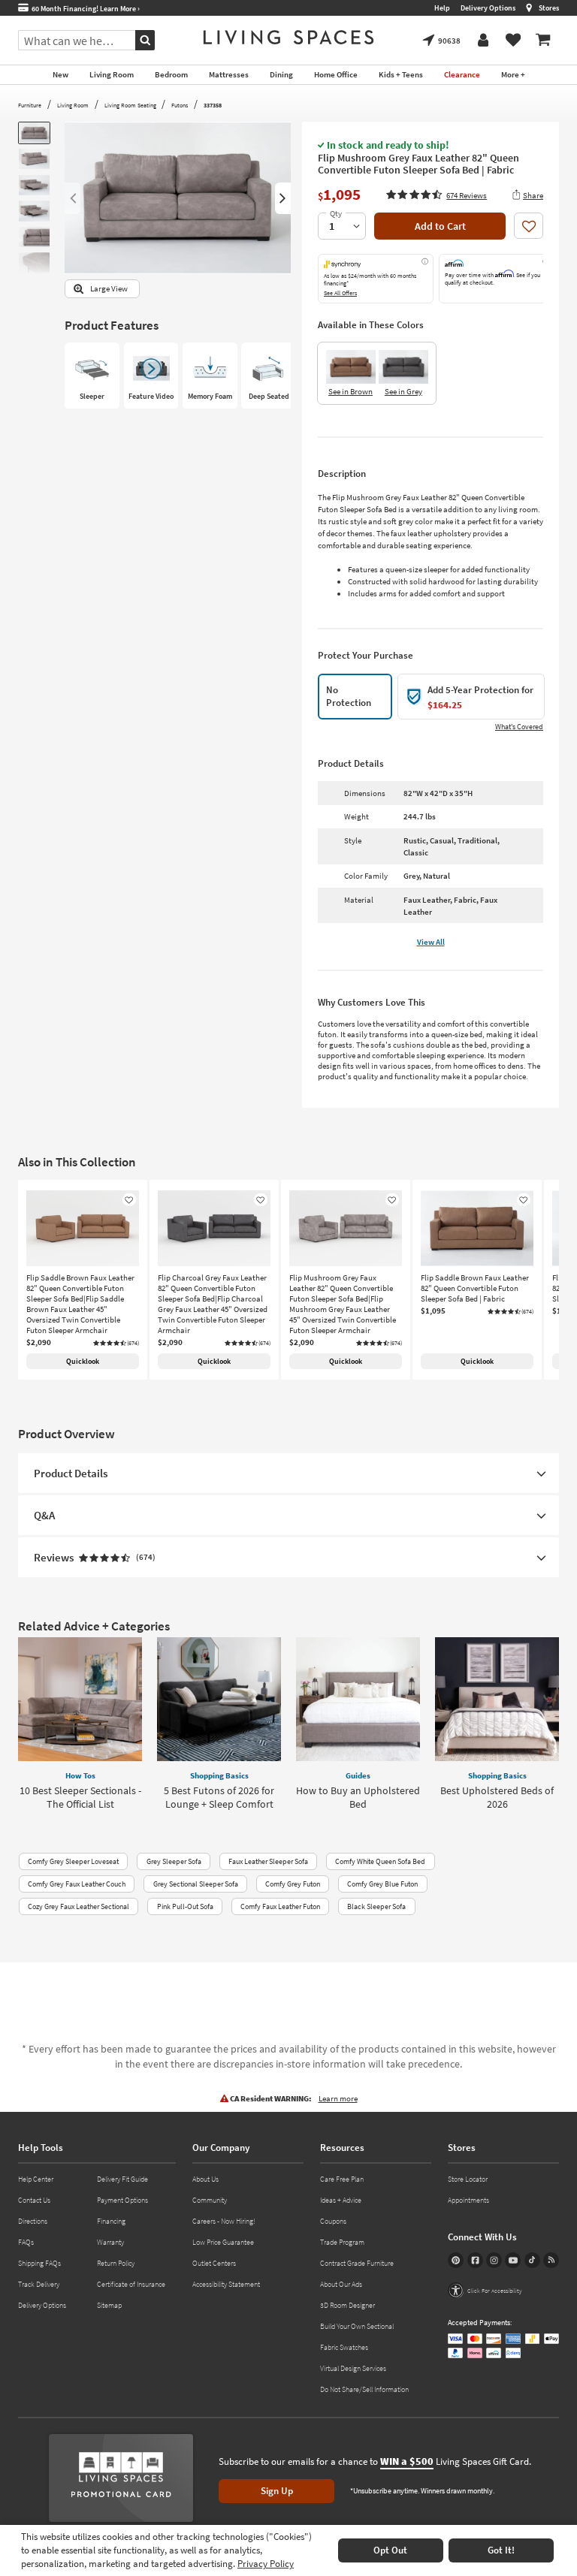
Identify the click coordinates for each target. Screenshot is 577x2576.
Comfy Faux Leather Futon (280, 1906)
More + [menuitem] (513, 74)
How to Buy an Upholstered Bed (358, 1797)
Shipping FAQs (39, 2263)
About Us (205, 2179)
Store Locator (468, 2179)
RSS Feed (551, 2260)
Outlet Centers (214, 2263)
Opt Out (390, 2550)
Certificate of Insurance (131, 2284)
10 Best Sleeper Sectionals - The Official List (80, 1797)
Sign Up (277, 2491)
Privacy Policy (266, 2564)
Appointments (468, 2200)
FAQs (26, 2242)
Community (210, 2200)
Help (442, 8)
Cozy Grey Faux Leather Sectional (79, 1906)
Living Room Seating (130, 105)
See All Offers (340, 293)
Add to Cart (440, 226)
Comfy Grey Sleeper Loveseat (73, 1861)
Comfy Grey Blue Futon (382, 1884)
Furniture (30, 105)
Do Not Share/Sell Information (364, 2389)
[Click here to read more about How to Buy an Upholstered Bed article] (358, 1699)
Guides (358, 1775)
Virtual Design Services (353, 2368)
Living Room (73, 105)
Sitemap (109, 2305)
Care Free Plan (342, 2179)
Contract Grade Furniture (357, 2263)
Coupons (333, 2221)
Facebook (475, 2260)
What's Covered (519, 727)
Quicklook (83, 1361)
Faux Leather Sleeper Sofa (268, 1861)
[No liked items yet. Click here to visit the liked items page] (513, 41)
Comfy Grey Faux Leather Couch (77, 1884)
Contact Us (34, 2200)
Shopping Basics (219, 1775)
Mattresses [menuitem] (229, 74)
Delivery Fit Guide (122, 2179)
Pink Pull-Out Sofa (185, 1906)
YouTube (513, 2260)
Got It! (501, 2550)
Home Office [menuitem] (336, 74)
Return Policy (116, 2263)
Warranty (110, 2242)
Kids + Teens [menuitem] (401, 74)
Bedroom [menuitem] (171, 74)
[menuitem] (543, 41)
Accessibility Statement (226, 2284)
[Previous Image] (73, 198)
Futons (180, 105)
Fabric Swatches (344, 2347)
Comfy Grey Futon (293, 1884)
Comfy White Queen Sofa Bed (380, 1861)
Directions (33, 2221)
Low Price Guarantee (223, 2242)
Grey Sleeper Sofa (174, 1861)
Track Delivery (39, 2284)
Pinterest (456, 2260)
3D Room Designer (347, 2305)
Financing (111, 2221)
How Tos (80, 1775)
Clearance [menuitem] (462, 74)
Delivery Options (488, 8)
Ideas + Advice (341, 2200)
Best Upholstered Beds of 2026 (497, 1797)
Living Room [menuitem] (112, 74)
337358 (213, 105)
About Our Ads (341, 2284)
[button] (437, 195)
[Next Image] (283, 198)
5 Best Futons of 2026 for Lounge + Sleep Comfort (219, 1797)
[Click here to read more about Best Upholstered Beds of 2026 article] (497, 1699)
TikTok (532, 2260)
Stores (549, 8)
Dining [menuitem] (281, 74)
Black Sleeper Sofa (376, 1906)
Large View (109, 289)
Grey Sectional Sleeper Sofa (196, 1884)
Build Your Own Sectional (357, 2326)
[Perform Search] (145, 40)
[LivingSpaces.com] (288, 37)
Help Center (36, 2179)
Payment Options (122, 2200)
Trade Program (342, 2242)
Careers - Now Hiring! (224, 2221)
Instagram (494, 2260)
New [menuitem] (60, 74)
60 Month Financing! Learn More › (84, 9)
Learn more (338, 2098)
